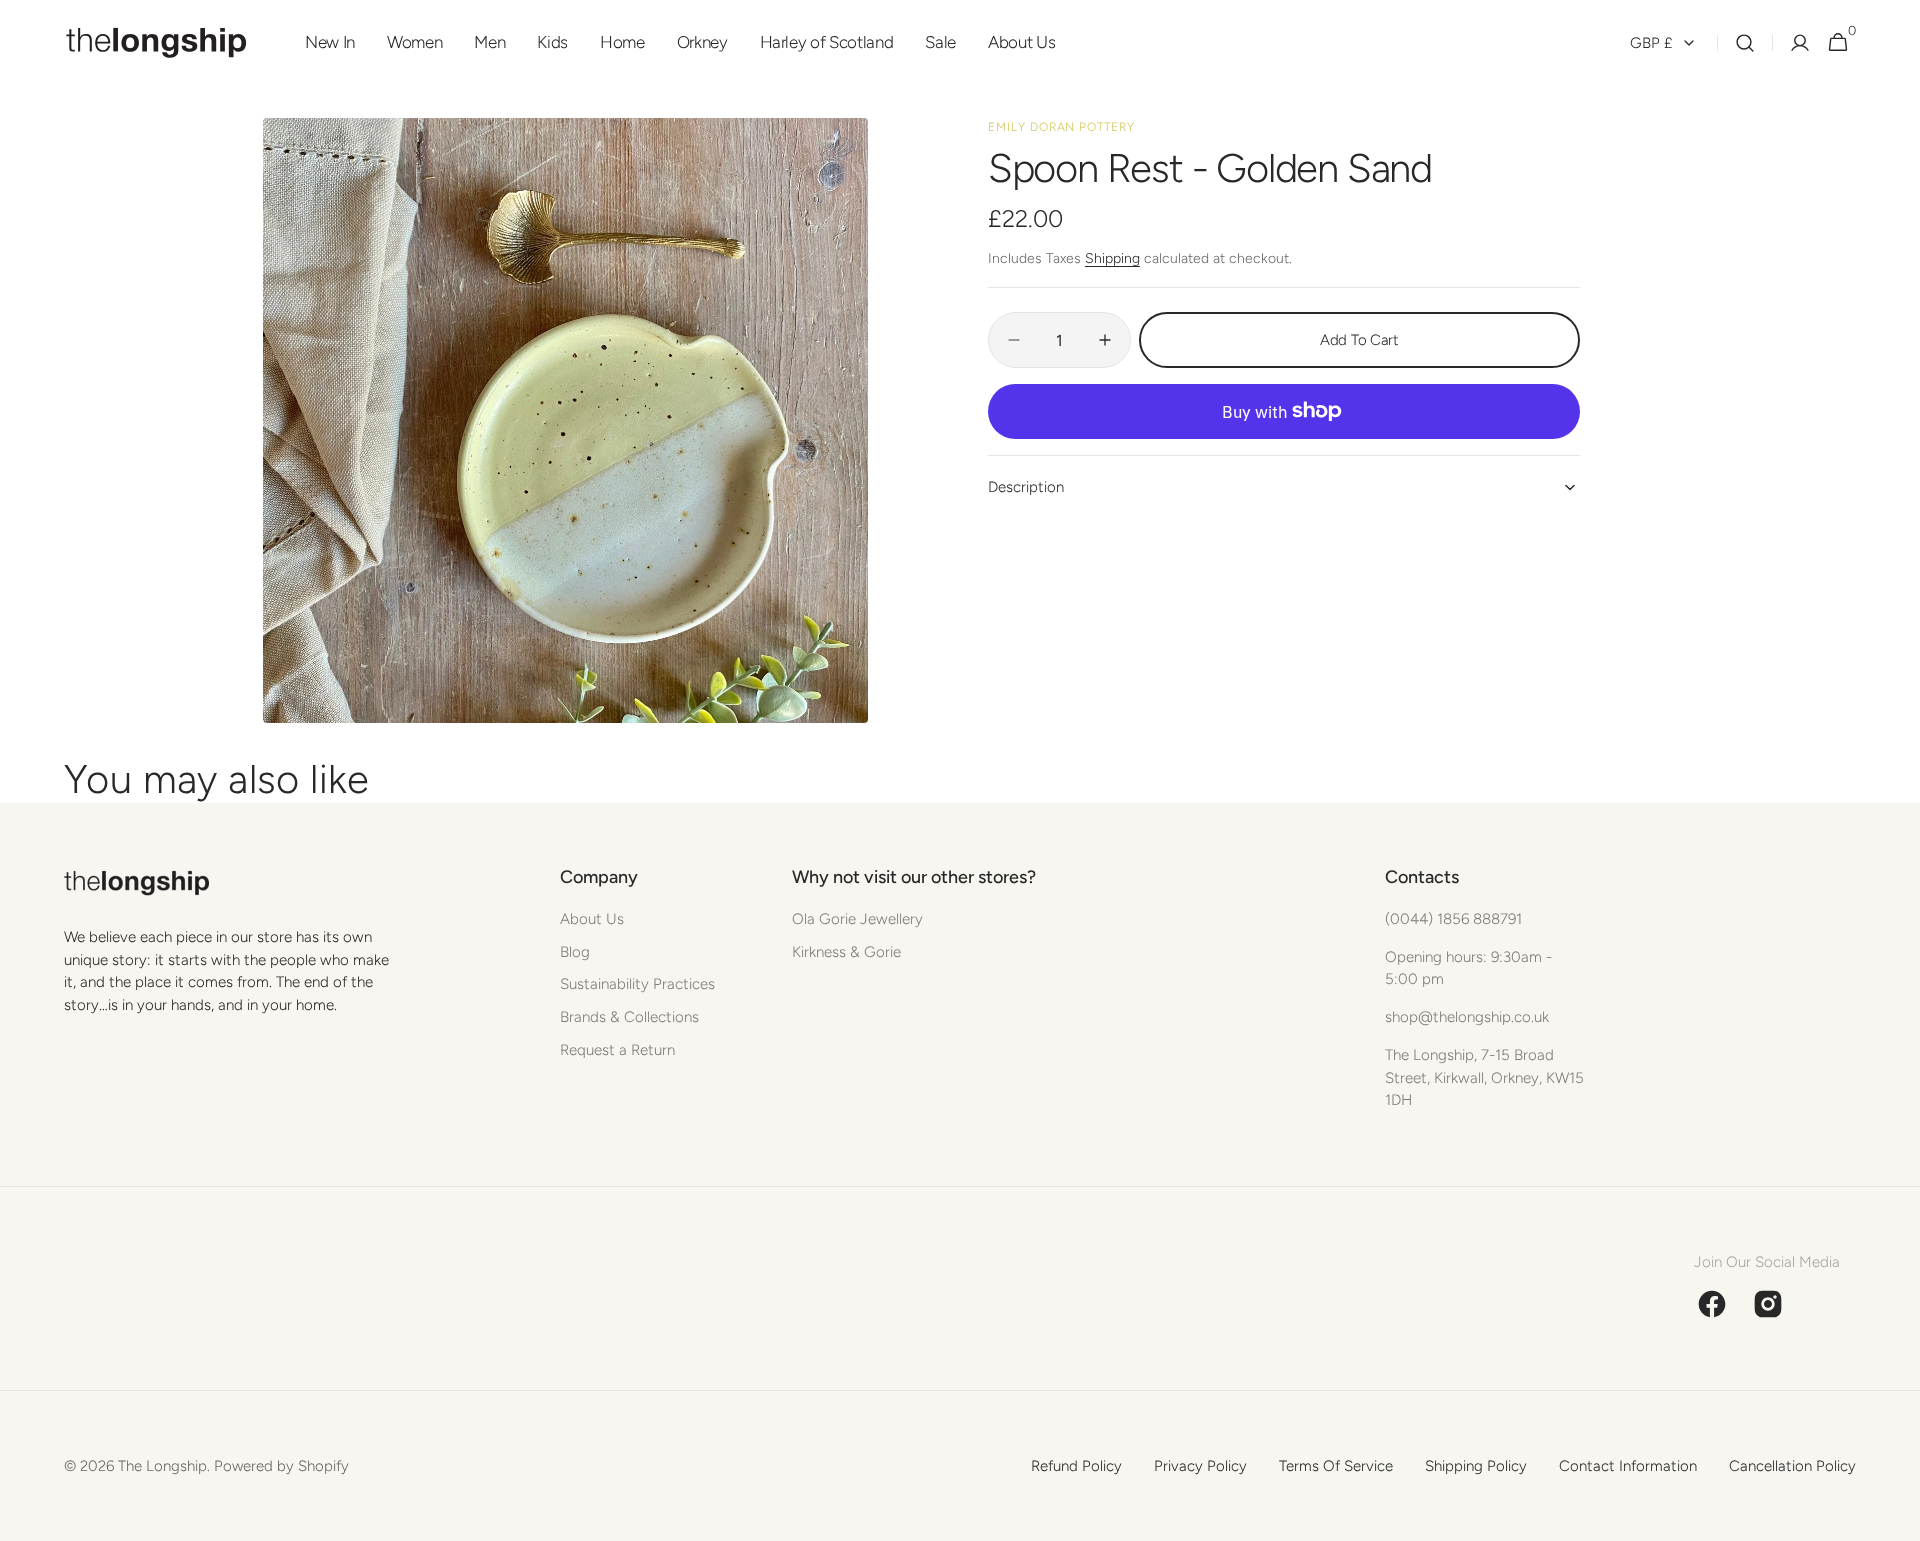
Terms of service (1336, 1466)
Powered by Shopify (281, 1466)
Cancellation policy (1792, 1466)
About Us (592, 919)
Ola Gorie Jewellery (857, 919)
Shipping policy (1476, 1466)
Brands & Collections (629, 1017)
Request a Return (617, 1050)
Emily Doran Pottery (1061, 127)
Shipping (1112, 258)
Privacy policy (1200, 1466)
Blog (575, 952)
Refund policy (1076, 1466)
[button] (1745, 43)
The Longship (162, 1466)
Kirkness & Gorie (846, 952)
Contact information (1628, 1466)
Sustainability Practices (637, 984)
